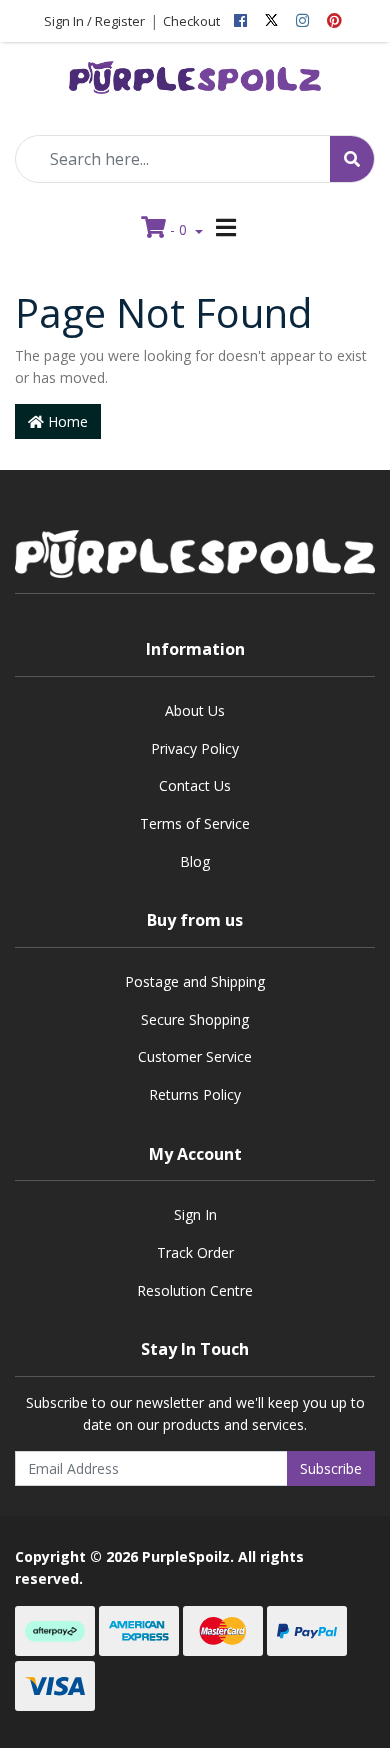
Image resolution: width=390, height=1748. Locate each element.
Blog (195, 861)
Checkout (191, 21)
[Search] (352, 159)
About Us (195, 710)
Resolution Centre (195, 1290)
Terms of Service (195, 823)
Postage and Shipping (195, 981)
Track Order (195, 1252)
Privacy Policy (195, 748)
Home (66, 421)
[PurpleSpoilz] (195, 71)
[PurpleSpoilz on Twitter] (271, 21)
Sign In (195, 1214)
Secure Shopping (195, 1019)
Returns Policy (195, 1094)
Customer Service (195, 1056)
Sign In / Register (94, 21)
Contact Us (195, 785)
